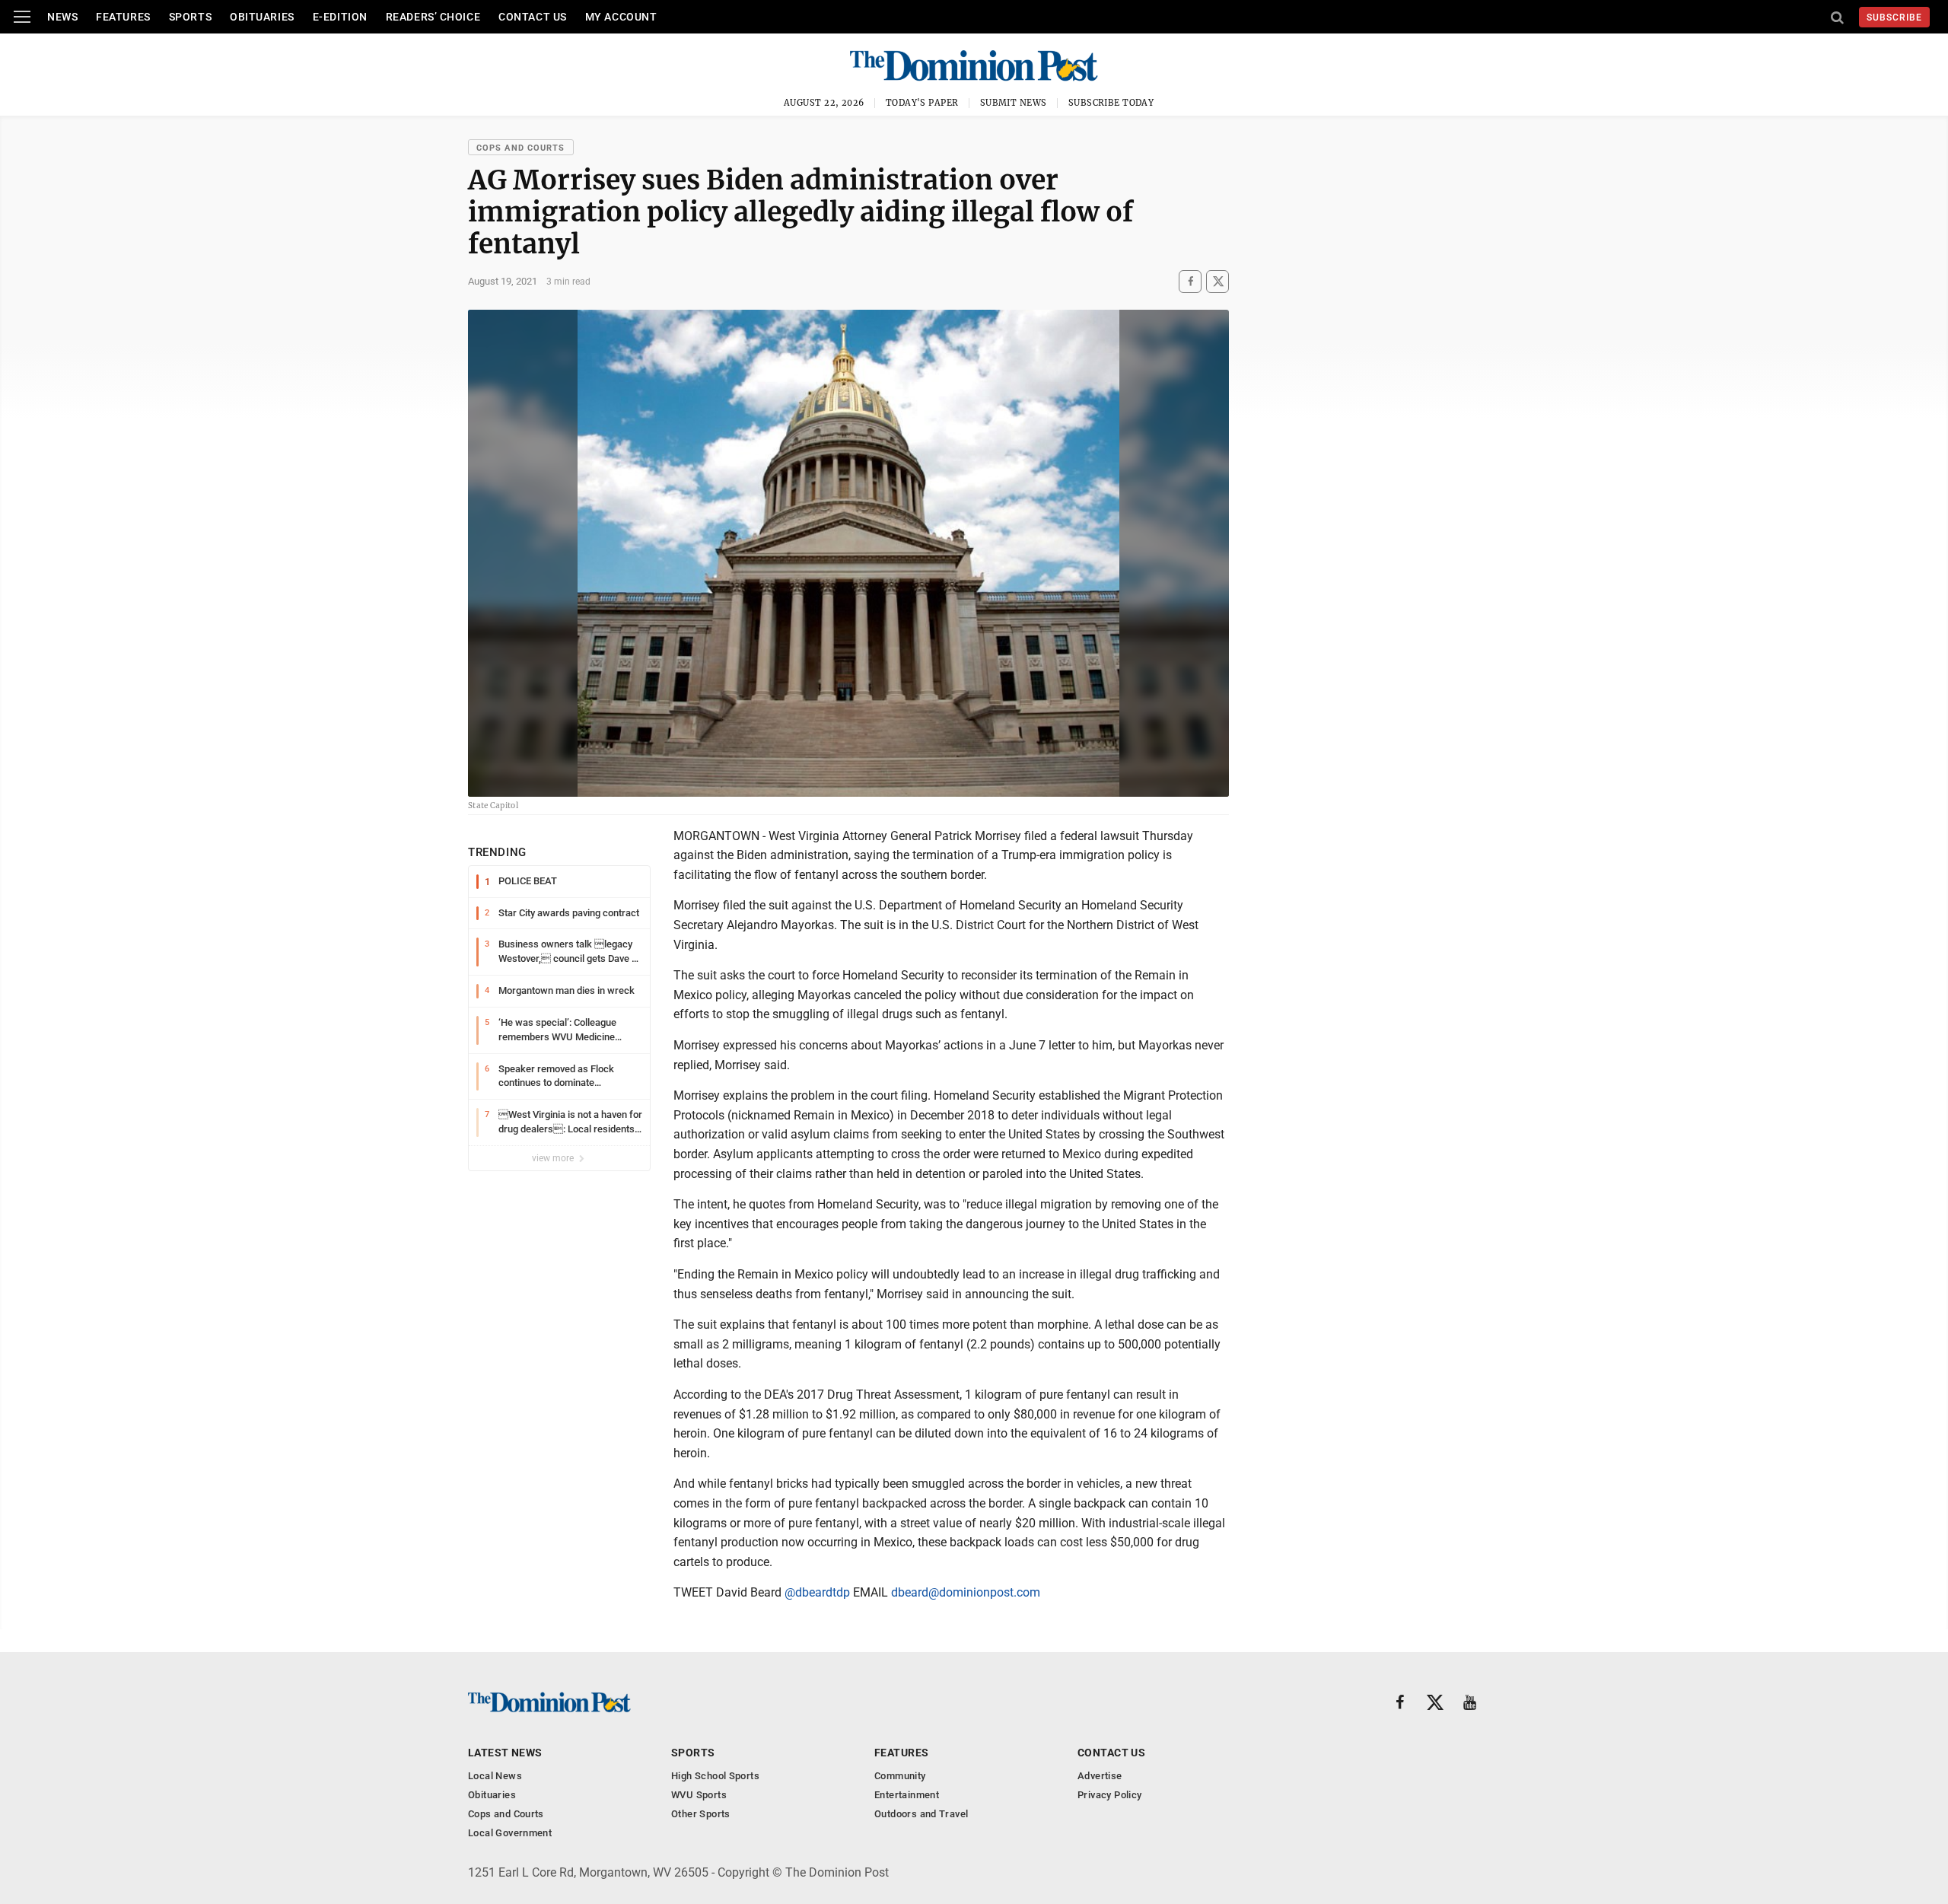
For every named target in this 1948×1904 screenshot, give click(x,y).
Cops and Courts (521, 148)
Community (900, 1776)
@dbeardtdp (817, 1592)
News (62, 17)
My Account (621, 17)
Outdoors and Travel (921, 1814)
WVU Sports (699, 1795)
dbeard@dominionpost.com (966, 1592)
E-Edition (340, 17)
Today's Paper (922, 103)
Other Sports (701, 1814)
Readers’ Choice (433, 17)
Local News (495, 1776)
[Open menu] (22, 17)
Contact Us (533, 17)
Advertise (1100, 1776)
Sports (190, 17)
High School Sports (715, 1776)
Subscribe (1894, 18)
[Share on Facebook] (1190, 281)
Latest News (505, 1753)
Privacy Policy (1109, 1795)
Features (123, 17)
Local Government (510, 1833)
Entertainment (907, 1795)
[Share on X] (1217, 281)
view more (554, 1158)
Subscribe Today (1111, 103)
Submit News (1014, 103)
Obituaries (262, 17)
